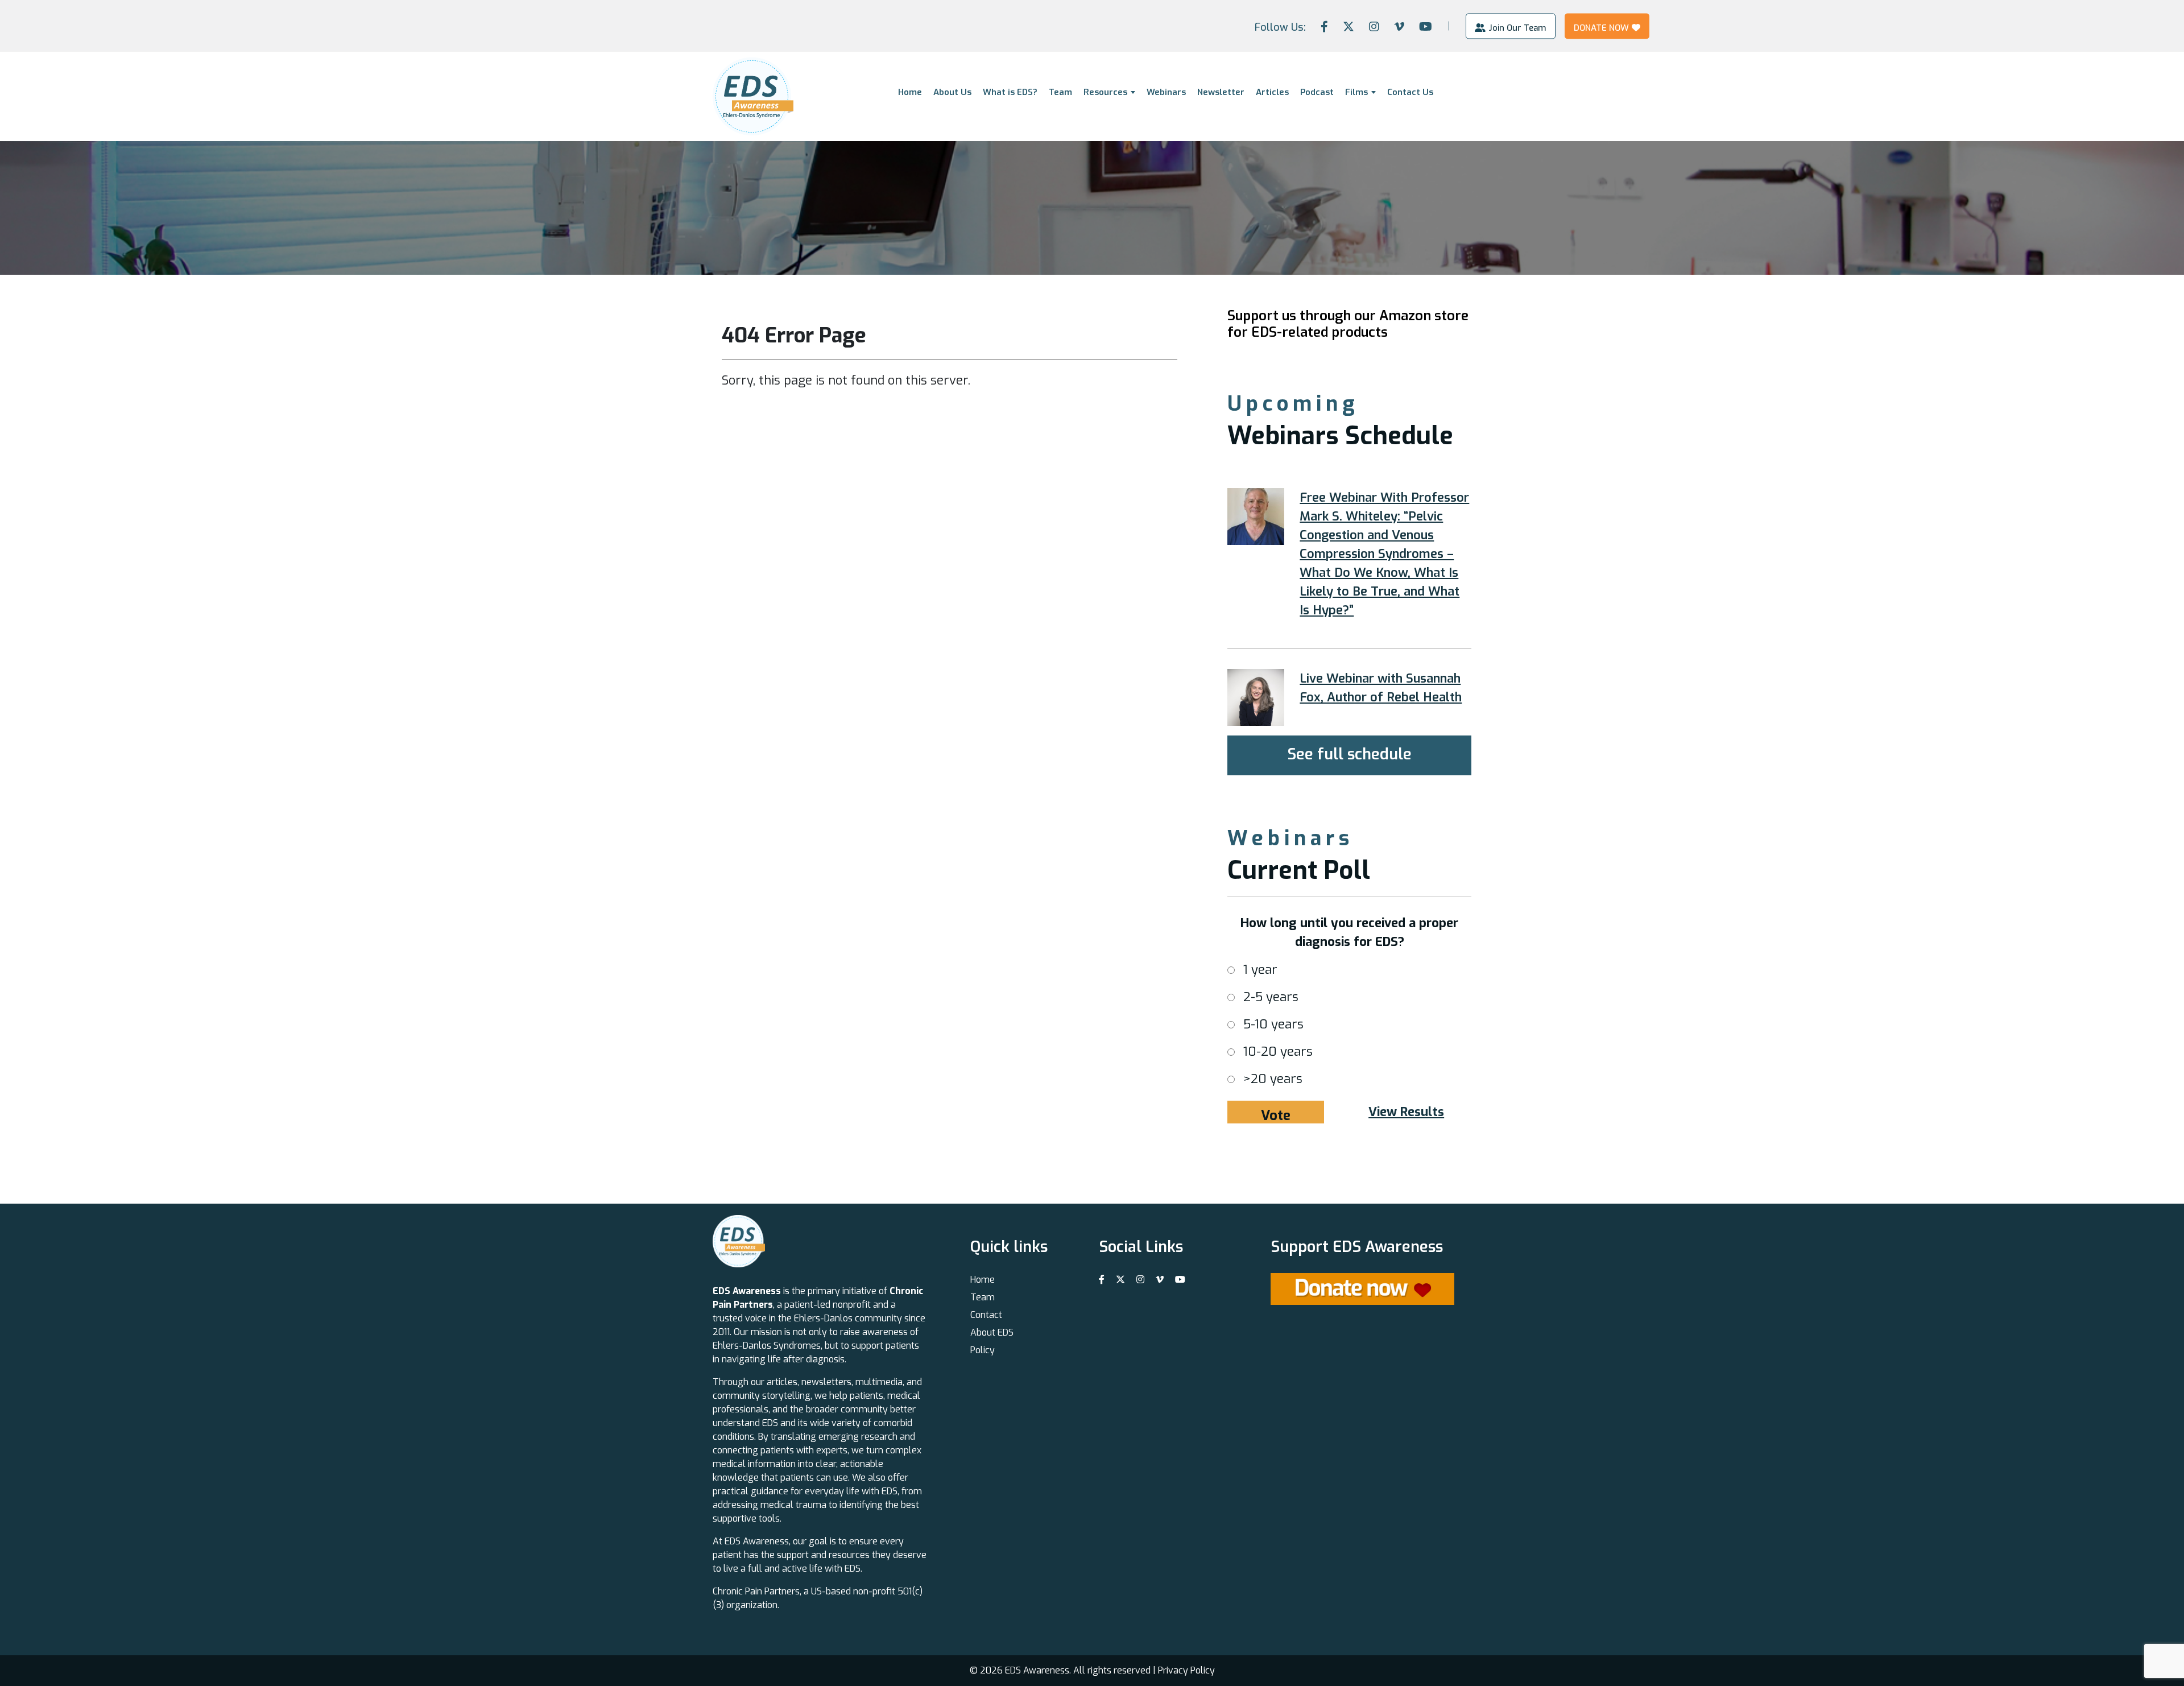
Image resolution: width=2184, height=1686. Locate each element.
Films (1356, 92)
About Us (952, 92)
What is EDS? (1010, 92)
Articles (1272, 92)
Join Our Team (1517, 27)
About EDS (992, 1332)
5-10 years (1273, 1024)
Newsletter (1221, 92)
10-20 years (1278, 1051)
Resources (1105, 92)
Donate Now (1601, 27)
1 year (1260, 970)
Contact (986, 1315)
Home (910, 92)
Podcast (1317, 92)
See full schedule (1349, 754)
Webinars (1166, 92)
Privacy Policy (1186, 1670)
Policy (983, 1350)
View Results (1406, 1112)
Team (1060, 92)
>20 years (1273, 1079)
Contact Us (1410, 92)
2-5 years (1271, 997)
